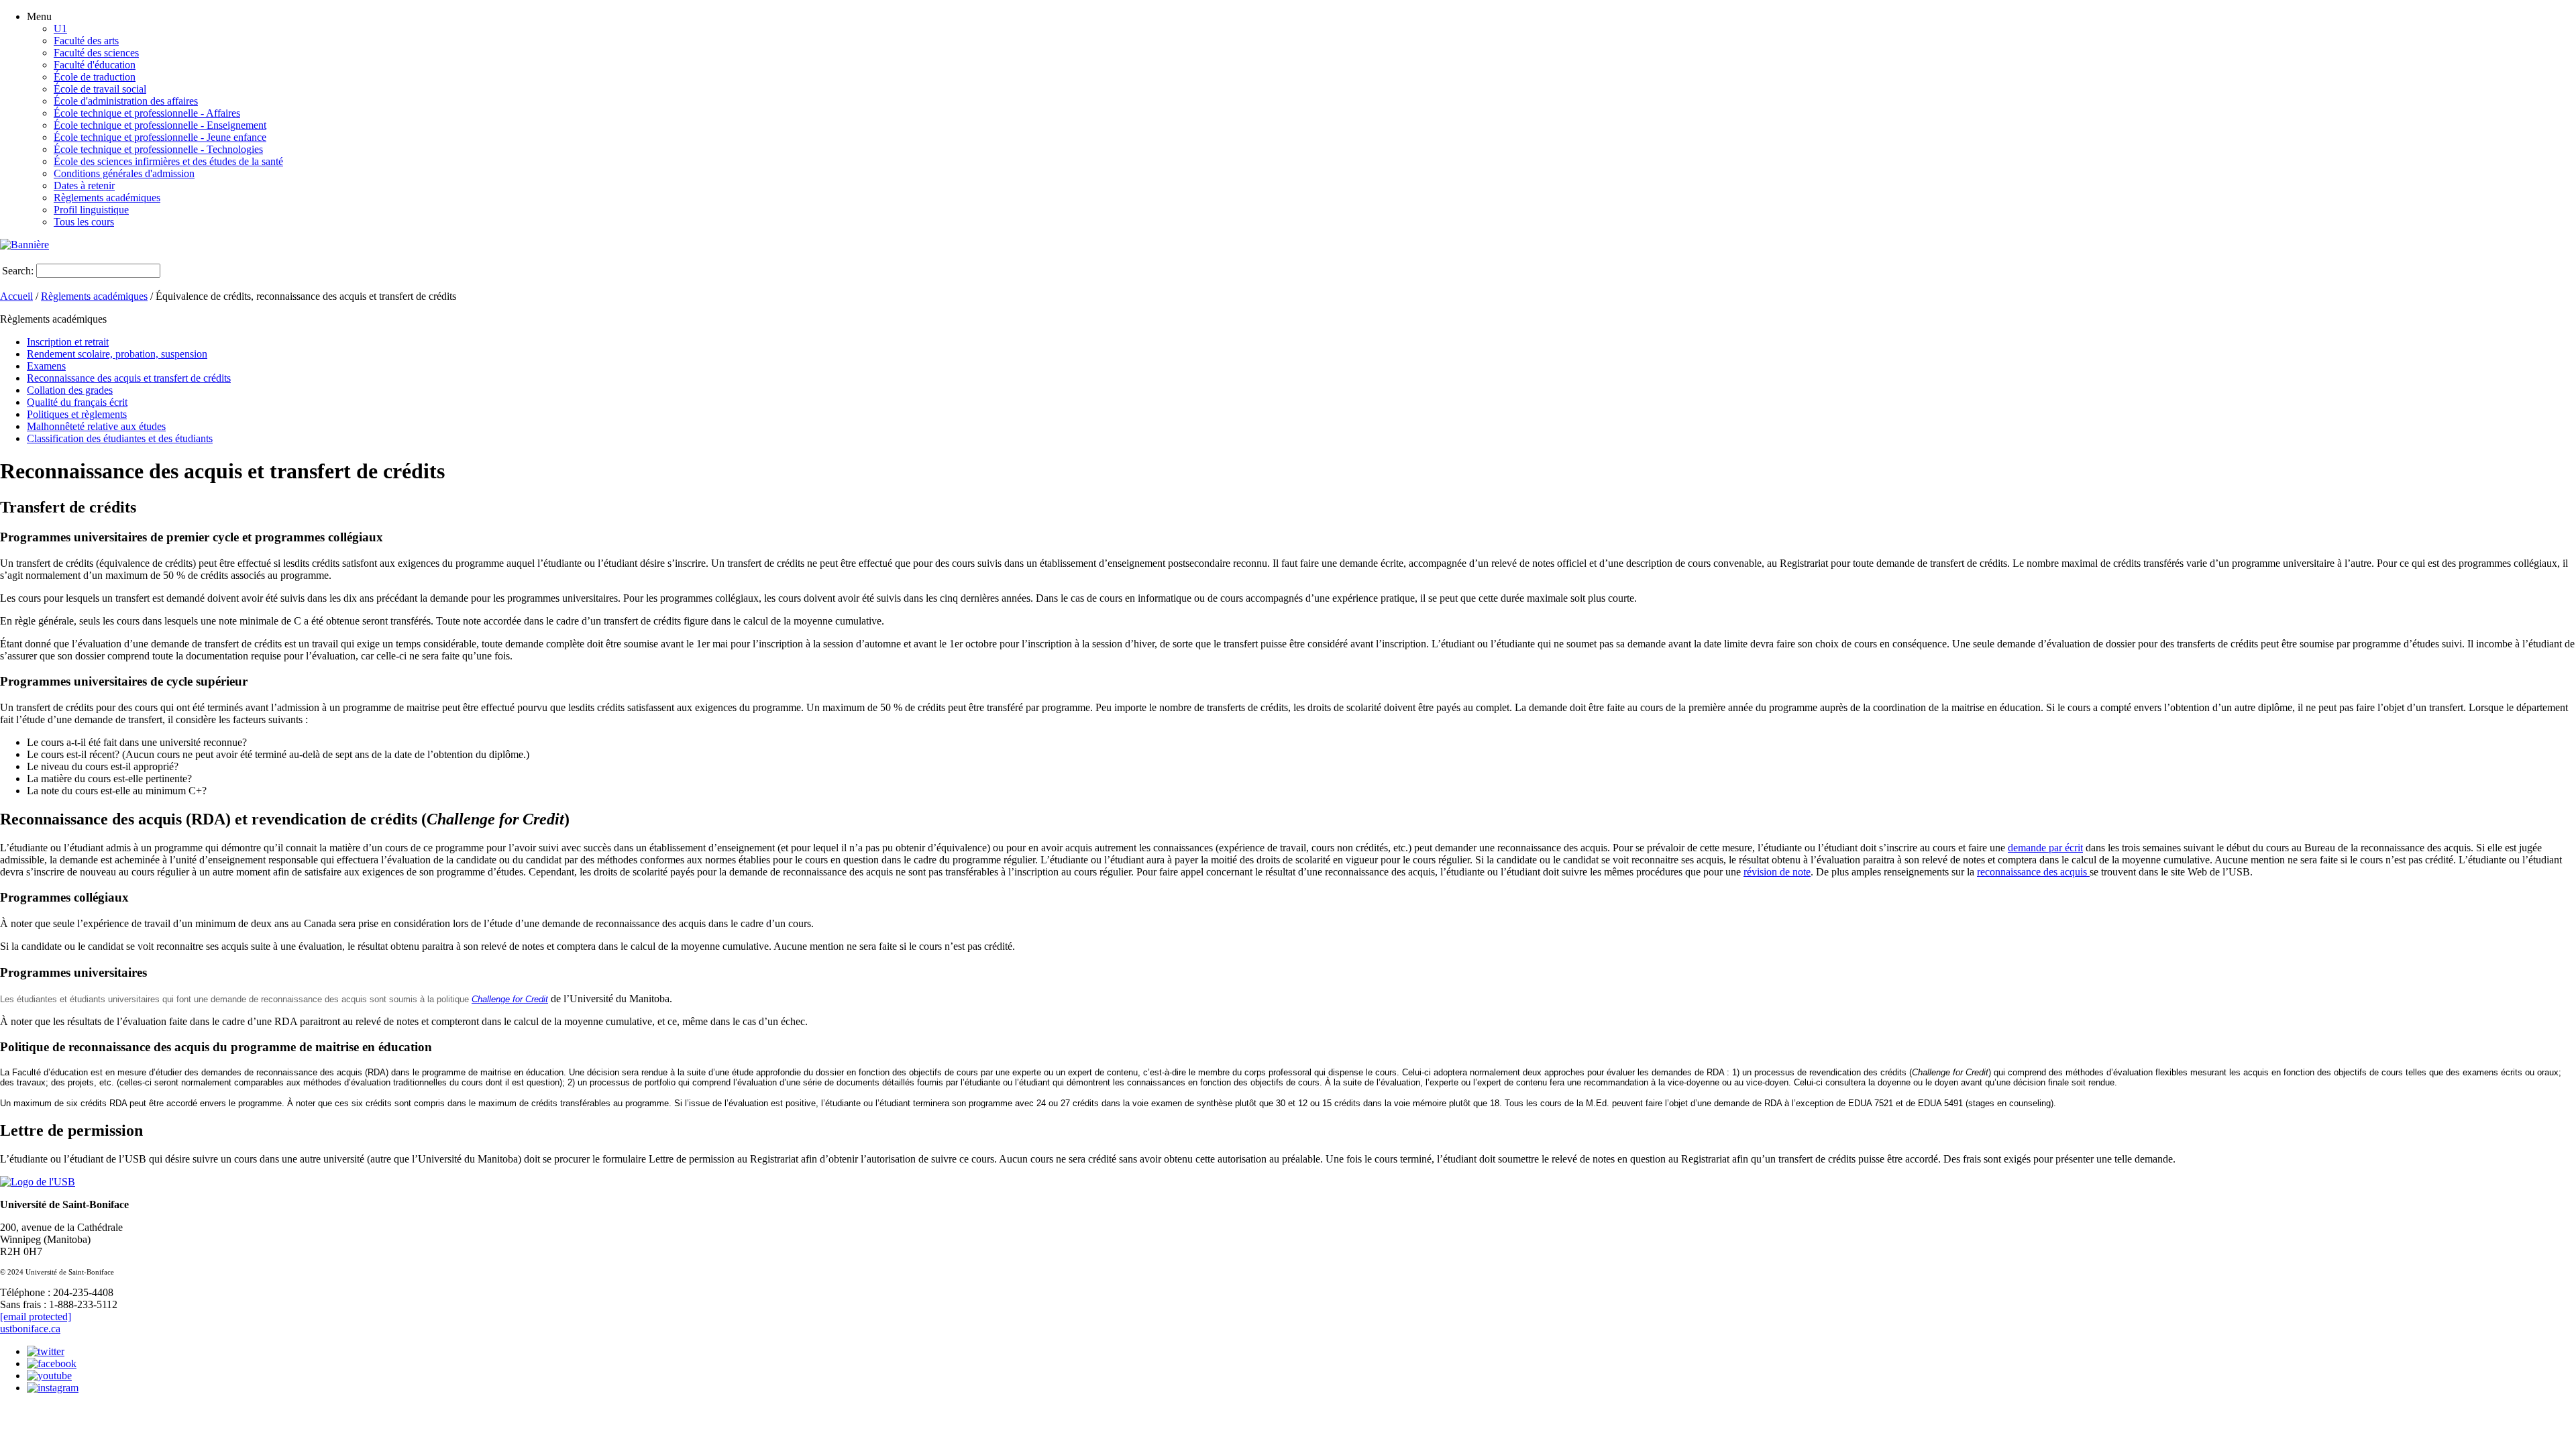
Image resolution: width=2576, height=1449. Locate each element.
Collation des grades (70, 390)
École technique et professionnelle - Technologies (158, 149)
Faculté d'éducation (95, 65)
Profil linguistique (91, 210)
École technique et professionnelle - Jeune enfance (160, 137)
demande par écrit (2045, 848)
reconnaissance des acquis (2033, 872)
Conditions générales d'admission (124, 173)
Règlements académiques (107, 198)
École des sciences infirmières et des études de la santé (168, 161)
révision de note (1777, 872)
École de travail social (100, 89)
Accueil (16, 296)
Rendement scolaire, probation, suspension (117, 354)
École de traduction (95, 77)
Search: (18, 271)
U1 (60, 29)
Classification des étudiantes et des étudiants (120, 438)
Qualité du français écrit (77, 402)
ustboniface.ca (30, 1329)
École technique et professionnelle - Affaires (147, 113)
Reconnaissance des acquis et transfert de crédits (129, 378)
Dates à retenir (84, 185)
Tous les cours (84, 222)
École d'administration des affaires (126, 101)
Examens (46, 366)
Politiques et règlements (77, 414)
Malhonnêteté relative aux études (96, 426)
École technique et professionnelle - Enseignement (160, 125)
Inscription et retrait (68, 342)
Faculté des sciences (96, 53)
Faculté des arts (86, 41)
